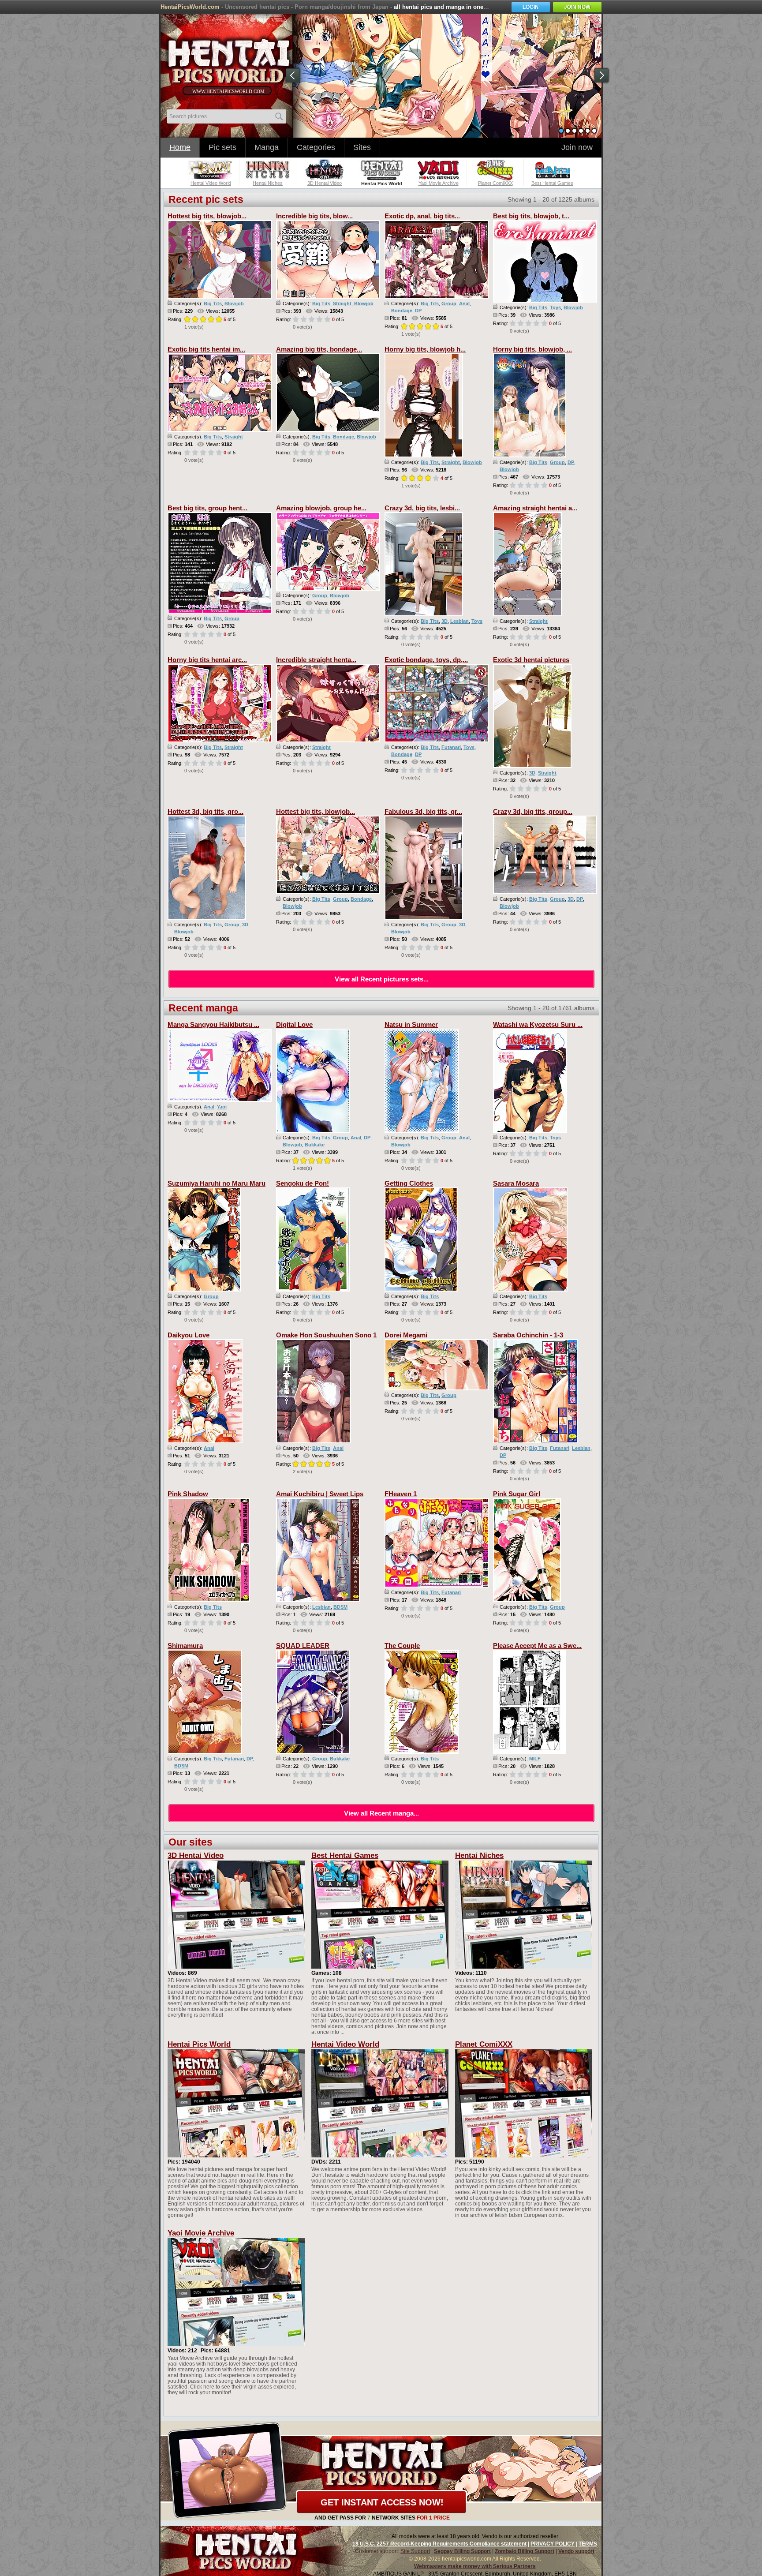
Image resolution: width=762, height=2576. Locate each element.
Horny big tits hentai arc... (207, 660)
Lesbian (459, 621)
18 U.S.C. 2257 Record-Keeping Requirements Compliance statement (439, 2544)
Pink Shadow (188, 1494)
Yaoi (222, 1107)
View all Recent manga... (381, 1813)
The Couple (402, 1646)
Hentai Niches (479, 1855)
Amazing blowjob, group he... (321, 508)
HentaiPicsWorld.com (190, 7)
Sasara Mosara (516, 1183)
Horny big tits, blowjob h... (425, 349)
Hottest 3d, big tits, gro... (205, 811)
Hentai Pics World (199, 2044)
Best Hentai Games (345, 1855)
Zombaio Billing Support (525, 2551)
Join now (577, 147)
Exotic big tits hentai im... (206, 349)
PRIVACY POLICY (553, 2544)
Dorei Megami (406, 1335)
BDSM (340, 1607)
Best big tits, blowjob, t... (531, 216)
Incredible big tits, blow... (314, 216)
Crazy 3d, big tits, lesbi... (422, 508)
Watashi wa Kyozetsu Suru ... (538, 1024)
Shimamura (185, 1646)
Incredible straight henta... (316, 660)
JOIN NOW (577, 7)
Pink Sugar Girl (517, 1494)
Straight (342, 303)
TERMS (588, 2544)
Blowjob (234, 303)
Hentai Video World (345, 2044)
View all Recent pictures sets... (382, 979)
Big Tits (213, 303)
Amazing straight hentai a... (535, 508)
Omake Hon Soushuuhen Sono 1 (326, 1335)
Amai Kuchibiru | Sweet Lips (320, 1494)
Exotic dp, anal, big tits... (422, 216)
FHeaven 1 (401, 1494)
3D (444, 621)
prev (293, 75)
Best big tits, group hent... (207, 508)
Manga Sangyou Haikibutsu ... (213, 1024)
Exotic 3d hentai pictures (531, 660)
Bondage (402, 311)
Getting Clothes (409, 1183)
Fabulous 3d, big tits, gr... (423, 811)
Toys (555, 307)
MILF (535, 1759)
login (531, 7)
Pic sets (222, 147)
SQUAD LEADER (303, 1646)
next (601, 75)
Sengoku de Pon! (303, 1183)
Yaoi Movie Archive (201, 2233)
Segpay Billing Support (462, 2551)
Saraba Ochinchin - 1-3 (528, 1335)
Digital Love (294, 1024)
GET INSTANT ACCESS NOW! (382, 2502)
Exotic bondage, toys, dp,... (426, 660)
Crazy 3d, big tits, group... (533, 811)
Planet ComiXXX (484, 2044)
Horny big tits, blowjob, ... (532, 349)
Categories (316, 147)
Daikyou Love (189, 1335)
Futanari (451, 747)
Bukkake (315, 1145)
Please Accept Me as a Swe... (537, 1646)
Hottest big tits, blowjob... (207, 216)
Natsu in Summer (411, 1024)
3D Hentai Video (196, 1855)
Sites (362, 147)
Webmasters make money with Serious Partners (475, 2566)
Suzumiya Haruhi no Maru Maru (217, 1183)
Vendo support (576, 2551)
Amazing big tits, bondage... (319, 349)
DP (418, 311)
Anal (464, 303)
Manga (267, 147)
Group (449, 303)
